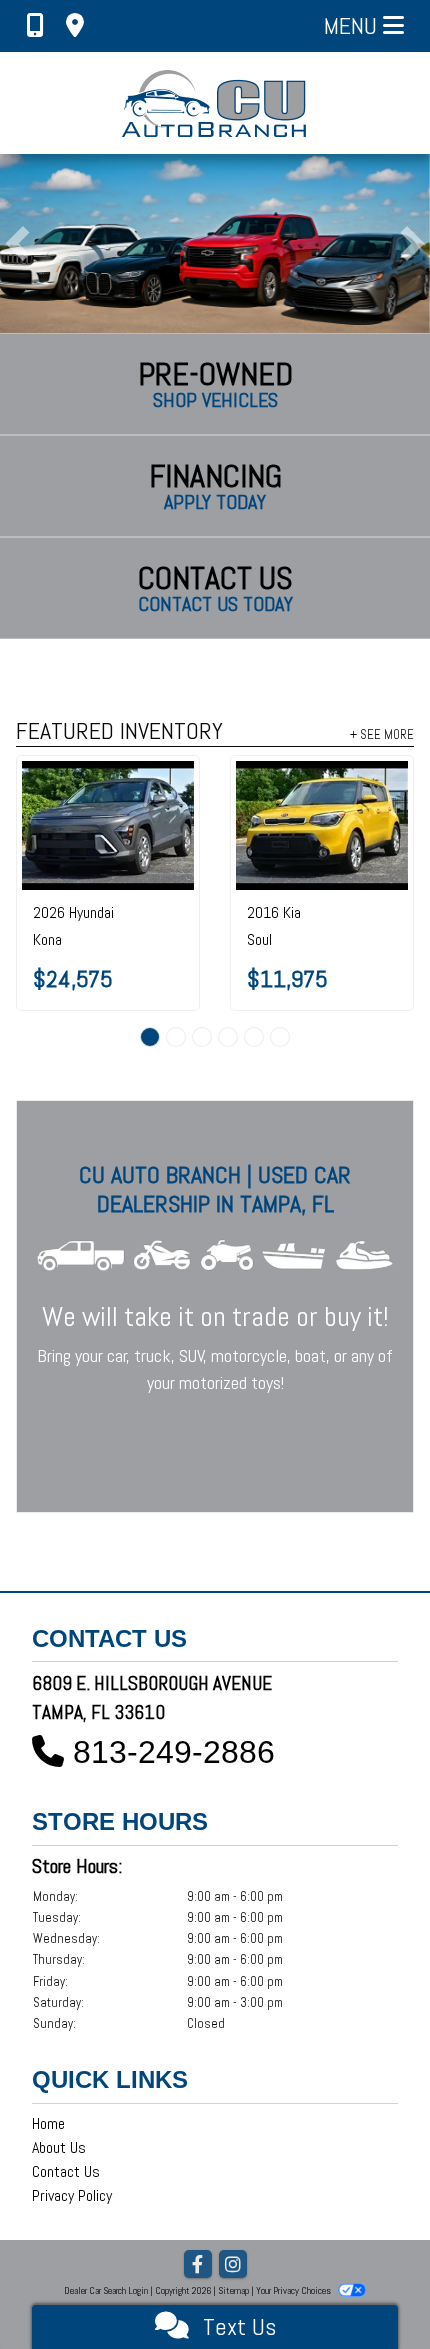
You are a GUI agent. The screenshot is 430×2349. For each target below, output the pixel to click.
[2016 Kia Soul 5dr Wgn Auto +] (257, 825)
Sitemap (233, 2290)
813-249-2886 (174, 1752)
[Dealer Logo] (215, 103)
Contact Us (66, 2171)
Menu (353, 25)
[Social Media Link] (233, 2265)
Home (48, 2123)
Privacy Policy (72, 2195)
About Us (59, 2147)
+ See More (382, 734)
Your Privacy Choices (294, 2290)
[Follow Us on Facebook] (198, 2265)
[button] (17, 243)
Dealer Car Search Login (106, 2290)
